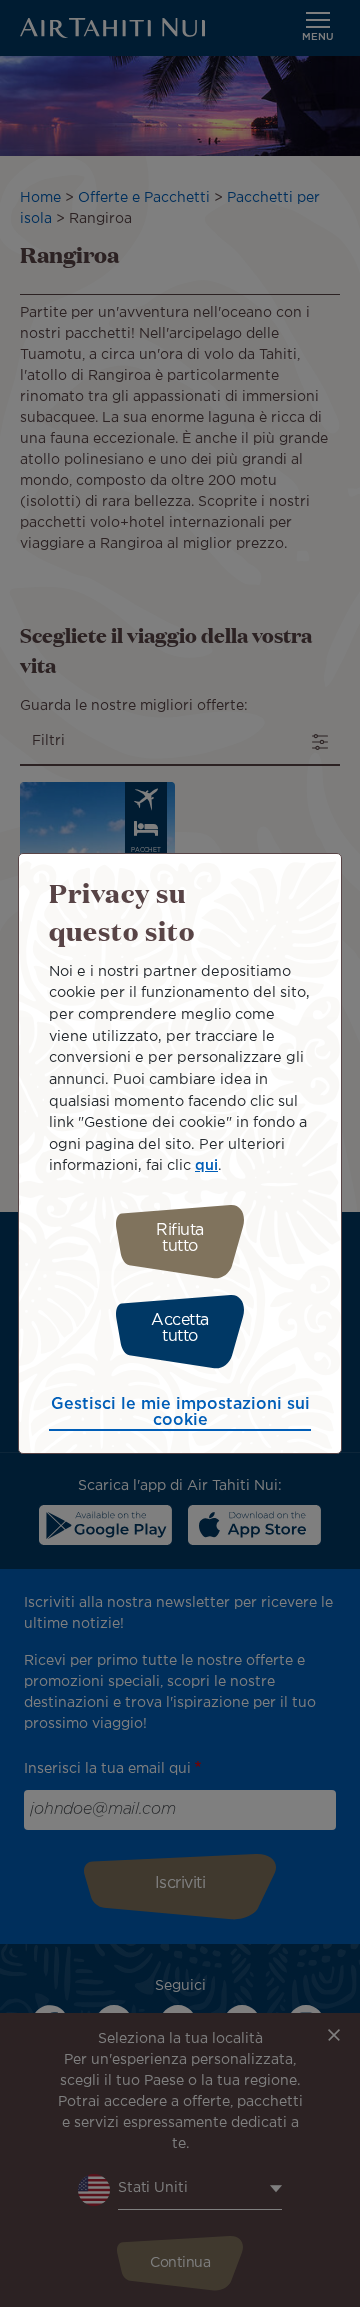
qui (206, 1165)
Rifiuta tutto (180, 1238)
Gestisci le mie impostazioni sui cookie (180, 1412)
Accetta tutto (180, 1328)
